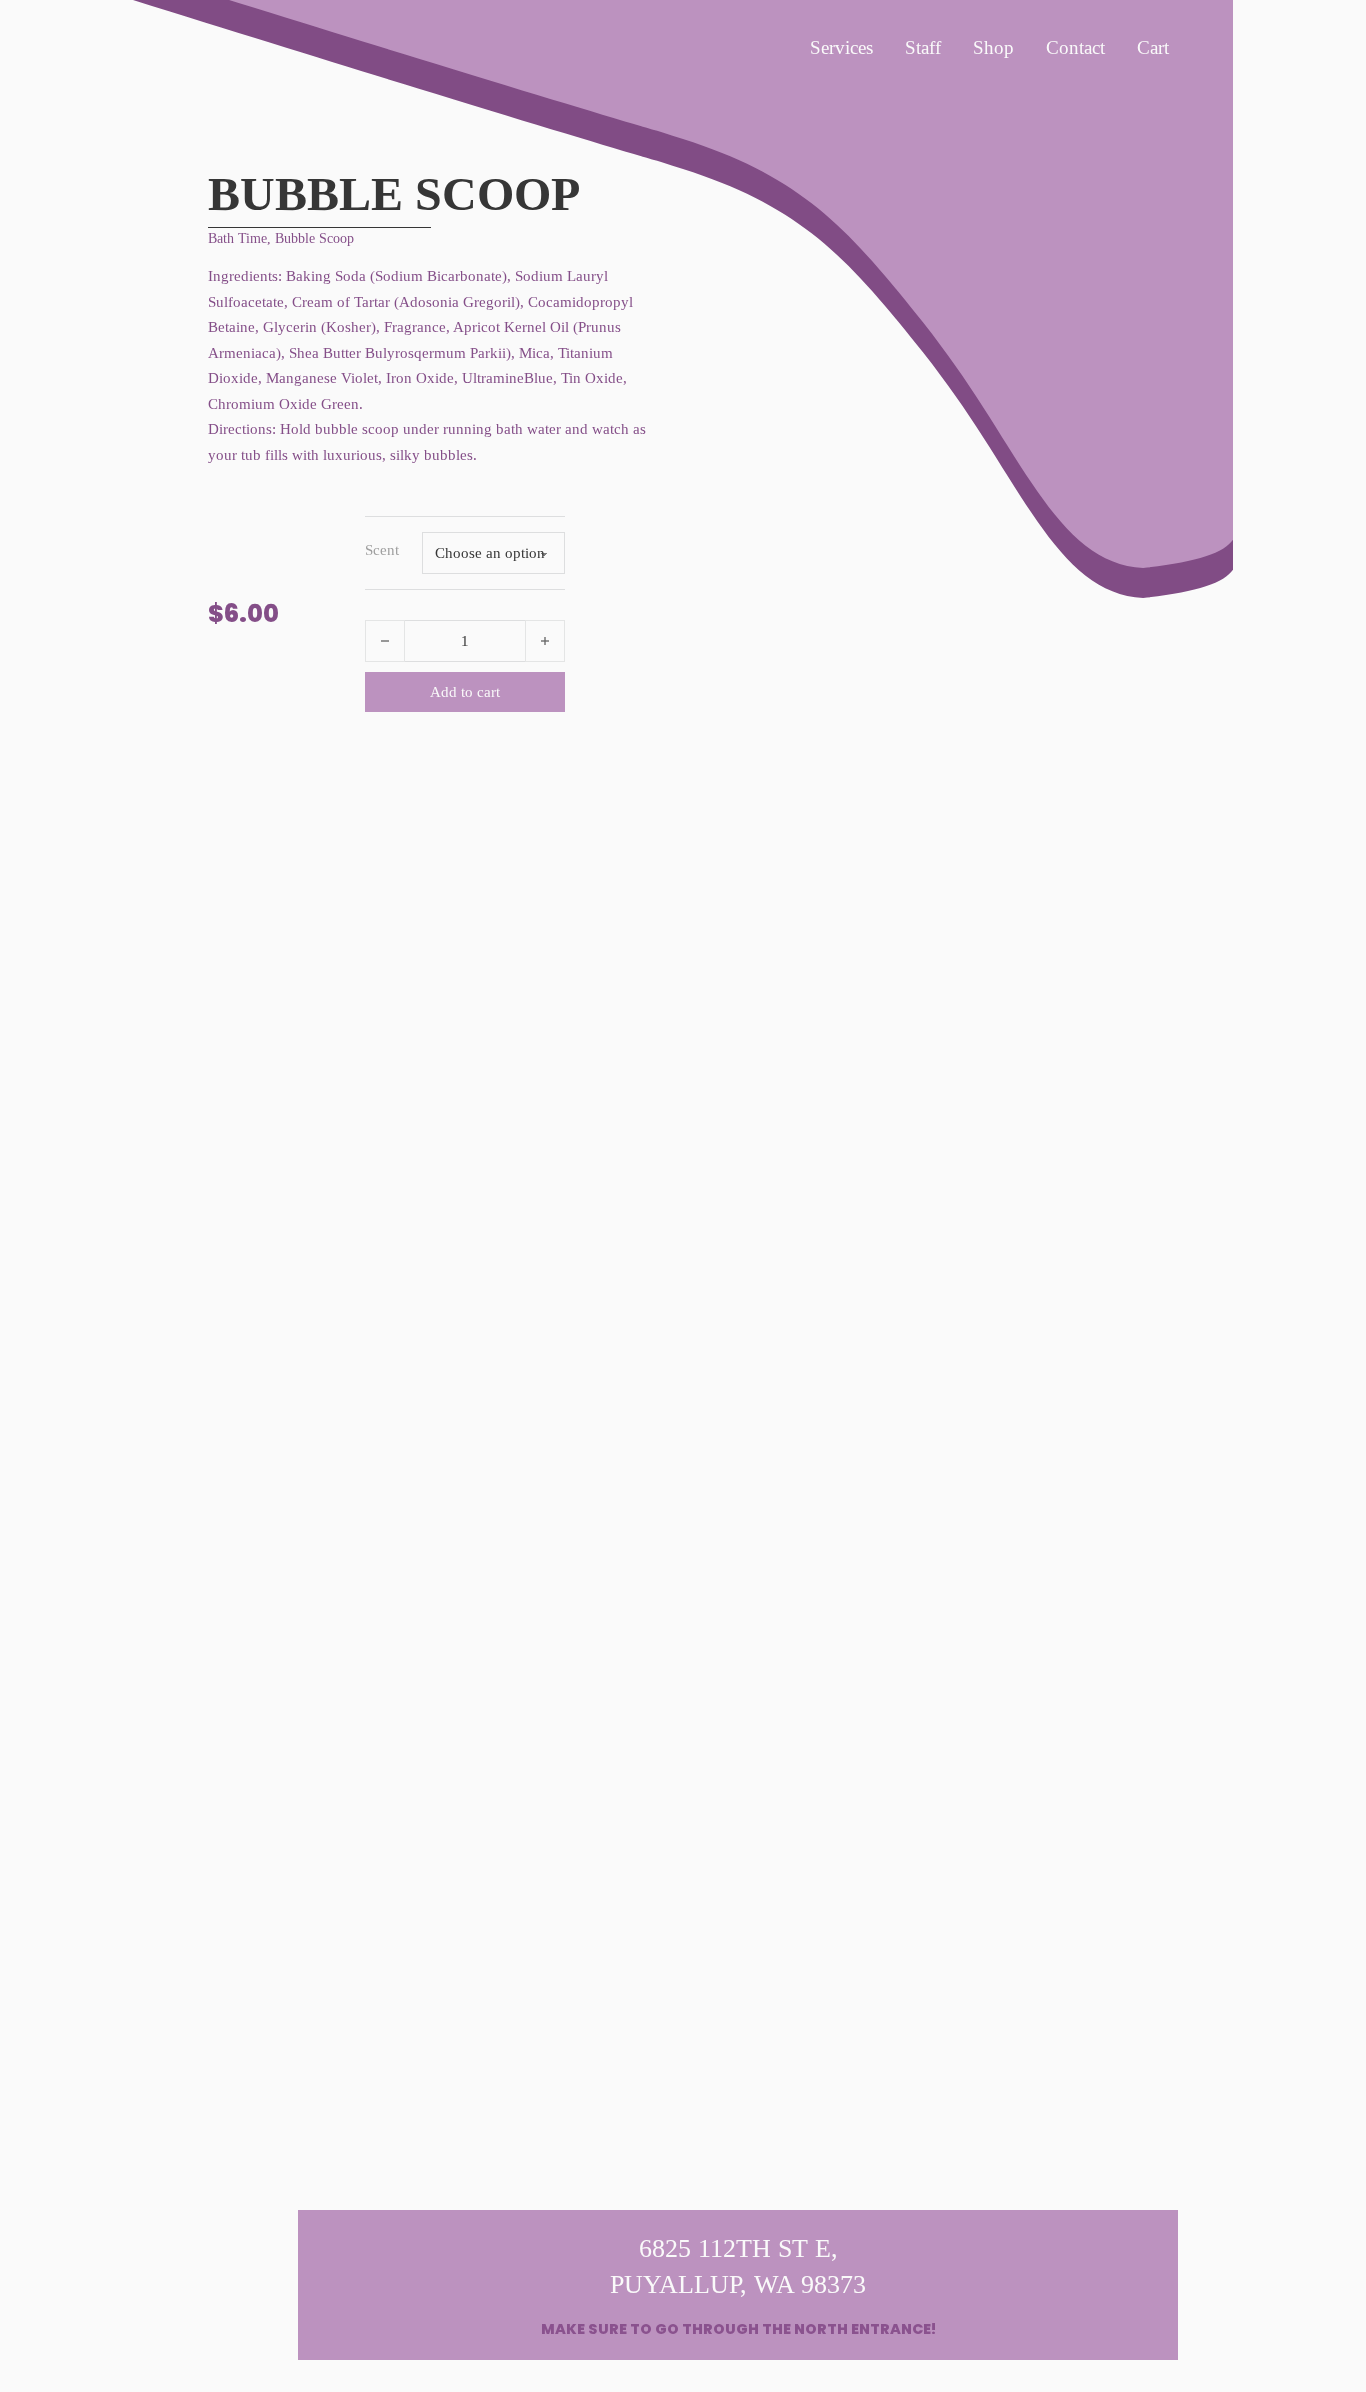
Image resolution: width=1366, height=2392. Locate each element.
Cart (1153, 47)
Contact (1075, 47)
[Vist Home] (215, 82)
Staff (923, 47)
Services (841, 47)
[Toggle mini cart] (1167, 282)
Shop (993, 47)
